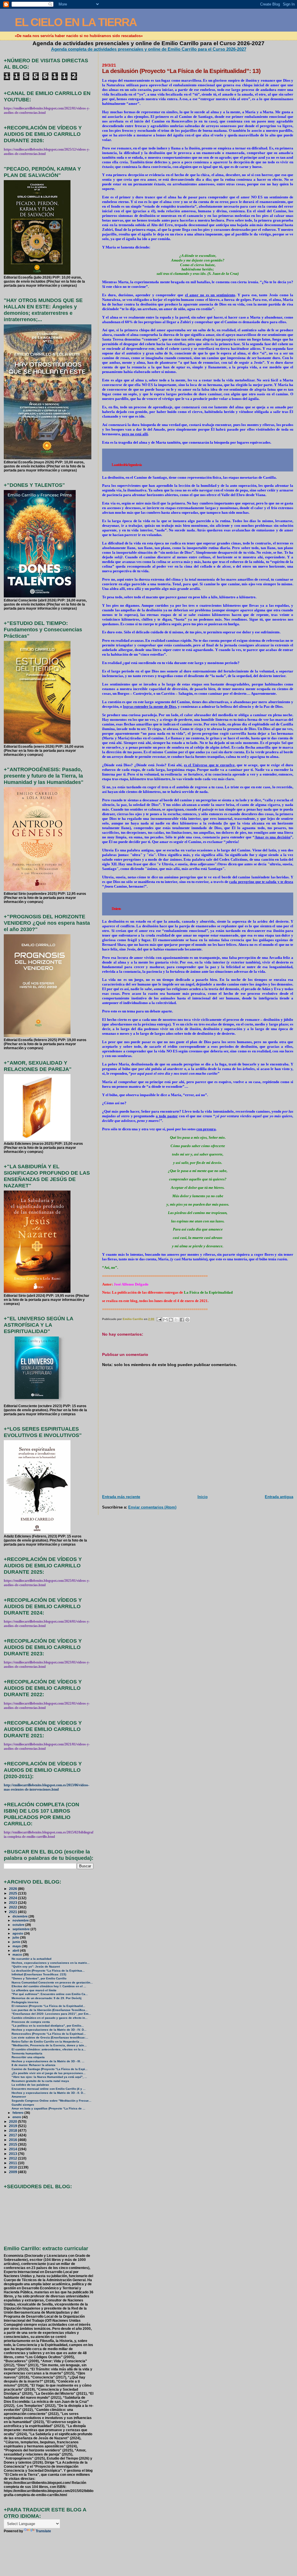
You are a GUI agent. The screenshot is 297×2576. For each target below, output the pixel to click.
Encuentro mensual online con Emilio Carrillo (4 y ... (49, 2089)
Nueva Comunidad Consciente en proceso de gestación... (52, 1982)
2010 (13, 2167)
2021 (13, 1912)
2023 (13, 1903)
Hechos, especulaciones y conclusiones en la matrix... (51, 1963)
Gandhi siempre (23, 2105)
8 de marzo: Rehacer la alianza (33, 2065)
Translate (43, 2531)
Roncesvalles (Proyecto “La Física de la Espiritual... (49, 2034)
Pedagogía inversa (25, 2002)
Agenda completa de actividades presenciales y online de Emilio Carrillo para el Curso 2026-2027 (149, 49)
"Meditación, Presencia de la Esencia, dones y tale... (49, 2045)
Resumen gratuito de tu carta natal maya (40, 2081)
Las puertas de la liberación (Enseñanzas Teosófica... (50, 2010)
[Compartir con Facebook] (182, 1320)
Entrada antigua (279, 1497)
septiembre (21, 1929)
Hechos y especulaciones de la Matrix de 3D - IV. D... (49, 2030)
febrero (18, 2113)
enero (17, 2117)
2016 (13, 2140)
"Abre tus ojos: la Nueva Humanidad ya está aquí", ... (49, 2077)
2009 (13, 2172)
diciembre (20, 1916)
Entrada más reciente (121, 1497)
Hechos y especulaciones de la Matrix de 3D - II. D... (49, 2093)
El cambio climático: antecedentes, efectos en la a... (49, 2049)
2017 (13, 2135)
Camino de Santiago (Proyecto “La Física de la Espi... (50, 2069)
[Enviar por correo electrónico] (165, 1320)
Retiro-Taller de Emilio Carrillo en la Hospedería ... (47, 2042)
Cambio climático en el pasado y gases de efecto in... (50, 2018)
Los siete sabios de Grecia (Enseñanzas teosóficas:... (50, 2037)
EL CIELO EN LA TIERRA (76, 22)
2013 (13, 2154)
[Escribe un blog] (171, 1320)
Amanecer (19, 2097)
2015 (13, 2144)
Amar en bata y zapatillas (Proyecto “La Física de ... (48, 2108)
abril (16, 1950)
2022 (13, 1907)
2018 (13, 2130)
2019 (13, 2126)
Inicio (203, 1497)
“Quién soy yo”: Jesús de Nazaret (36, 1967)
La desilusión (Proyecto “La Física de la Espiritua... (48, 1971)
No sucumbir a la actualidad (31, 1959)
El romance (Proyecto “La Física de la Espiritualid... (48, 2006)
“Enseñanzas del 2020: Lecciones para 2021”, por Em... (51, 2014)
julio (16, 1937)
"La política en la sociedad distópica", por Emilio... (48, 2026)
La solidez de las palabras (30, 2085)
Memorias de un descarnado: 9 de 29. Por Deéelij (47, 1998)
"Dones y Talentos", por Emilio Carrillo (39, 1978)
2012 (13, 2158)
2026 (13, 1889)
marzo (18, 1955)
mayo (17, 1946)
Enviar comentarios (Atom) (152, 1507)
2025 (13, 1893)
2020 (13, 2121)
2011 (13, 2163)
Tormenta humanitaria (27, 2053)
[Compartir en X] (176, 1320)
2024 (13, 1898)
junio (17, 1942)
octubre (19, 1925)
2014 (13, 2149)
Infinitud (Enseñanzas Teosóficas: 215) (39, 1974)
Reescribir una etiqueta (28, 2057)
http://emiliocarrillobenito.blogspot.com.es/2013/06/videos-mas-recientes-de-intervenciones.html (47, 1787)
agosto (18, 1933)
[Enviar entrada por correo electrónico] (159, 1319)
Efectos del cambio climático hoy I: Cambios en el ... (49, 1986)
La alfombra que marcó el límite (34, 1990)
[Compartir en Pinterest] (187, 1320)
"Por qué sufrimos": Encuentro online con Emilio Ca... (50, 1994)
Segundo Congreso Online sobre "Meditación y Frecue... (51, 2101)
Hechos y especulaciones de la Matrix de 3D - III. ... (48, 2061)
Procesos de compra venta (31, 2022)
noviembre (21, 1920)
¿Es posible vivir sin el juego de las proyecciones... (49, 2073)
